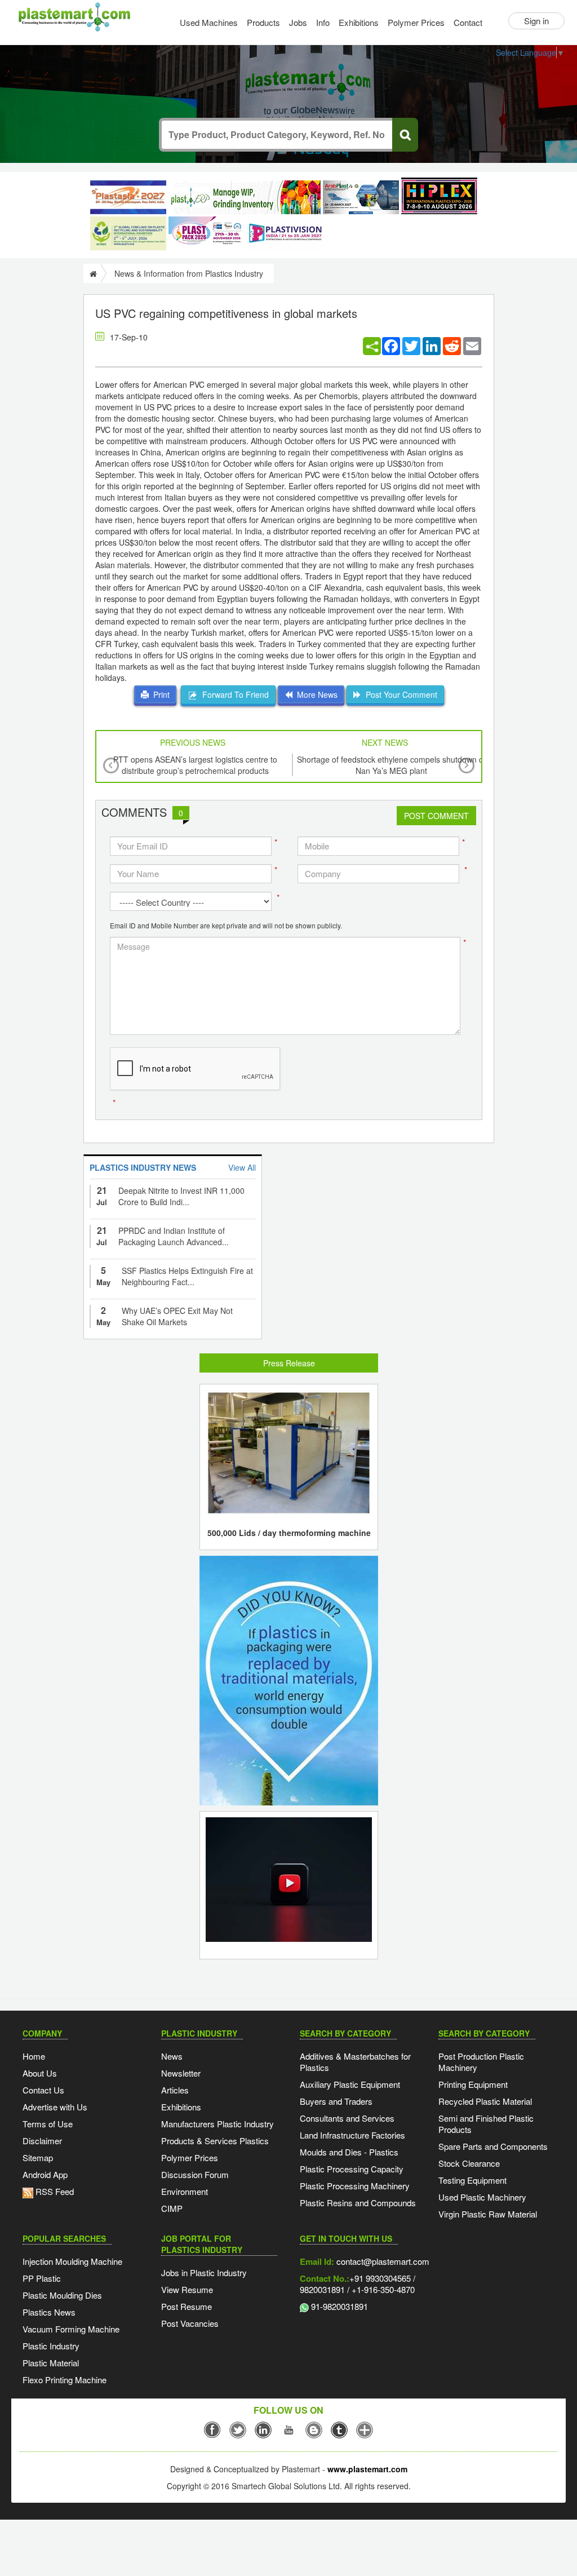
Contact (468, 22)
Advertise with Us (55, 2107)
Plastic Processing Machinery (355, 2186)
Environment (185, 2191)
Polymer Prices (416, 22)
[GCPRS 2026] (128, 233)
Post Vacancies (190, 2323)
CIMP (172, 2208)
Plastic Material (51, 2363)
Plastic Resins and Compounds (358, 2203)
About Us (40, 2073)
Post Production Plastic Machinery (481, 2062)
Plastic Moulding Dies (62, 2295)
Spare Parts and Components (493, 2146)
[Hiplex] (439, 196)
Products (263, 22)
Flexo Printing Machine (65, 2380)
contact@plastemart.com (382, 2261)
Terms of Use (48, 2124)
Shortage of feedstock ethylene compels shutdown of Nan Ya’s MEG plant (391, 765)
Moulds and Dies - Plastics (349, 2152)
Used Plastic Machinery (482, 2197)
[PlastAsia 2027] (128, 197)
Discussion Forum (195, 2174)
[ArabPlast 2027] (361, 197)
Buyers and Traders (336, 2101)
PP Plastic (42, 2278)
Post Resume (187, 2306)
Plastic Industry (51, 2346)
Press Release (289, 1363)
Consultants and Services (347, 2118)
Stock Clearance (469, 2163)
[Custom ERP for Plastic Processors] (245, 197)
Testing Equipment (472, 2180)
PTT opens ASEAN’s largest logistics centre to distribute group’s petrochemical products (195, 765)
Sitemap (38, 2157)
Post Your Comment (399, 694)
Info (323, 22)
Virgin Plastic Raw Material (488, 2214)
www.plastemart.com (367, 2469)
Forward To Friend (233, 694)
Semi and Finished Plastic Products (486, 2124)
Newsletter (181, 2073)
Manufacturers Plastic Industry (218, 2124)
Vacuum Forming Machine (71, 2329)
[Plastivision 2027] (285, 234)
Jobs (298, 22)
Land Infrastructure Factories (352, 2135)
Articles (175, 2090)
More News (315, 694)
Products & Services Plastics (215, 2141)
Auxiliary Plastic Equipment (350, 2084)
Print (159, 694)
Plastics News (49, 2312)
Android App (45, 2174)
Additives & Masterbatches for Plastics (355, 2062)
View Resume (187, 2289)
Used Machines (209, 22)
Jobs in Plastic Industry (204, 2272)
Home (34, 2056)
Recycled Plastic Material (485, 2101)
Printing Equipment (473, 2084)
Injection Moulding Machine (72, 2261)
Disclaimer (42, 2141)
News (172, 2056)
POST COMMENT (436, 816)
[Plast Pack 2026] (207, 233)
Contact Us (43, 2090)
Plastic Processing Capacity (352, 2169)
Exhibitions (359, 22)
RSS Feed (54, 2191)
